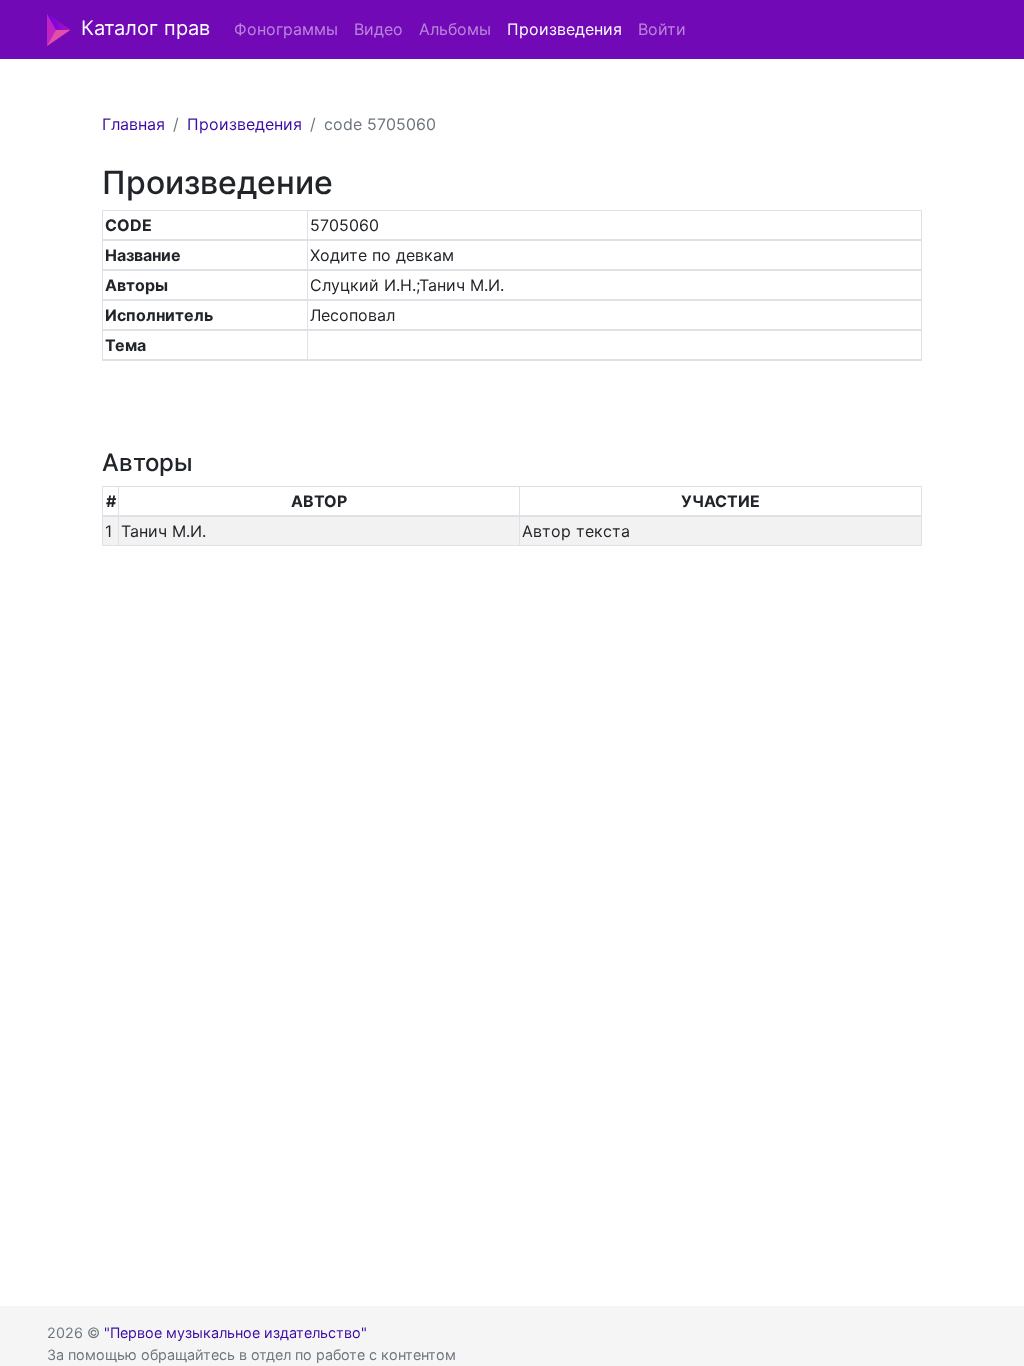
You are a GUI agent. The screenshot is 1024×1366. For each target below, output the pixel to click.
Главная (133, 124)
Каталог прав (145, 28)
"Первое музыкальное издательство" (235, 1332)
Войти (662, 29)
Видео (378, 29)
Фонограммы (286, 29)
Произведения (564, 29)
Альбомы (455, 29)
